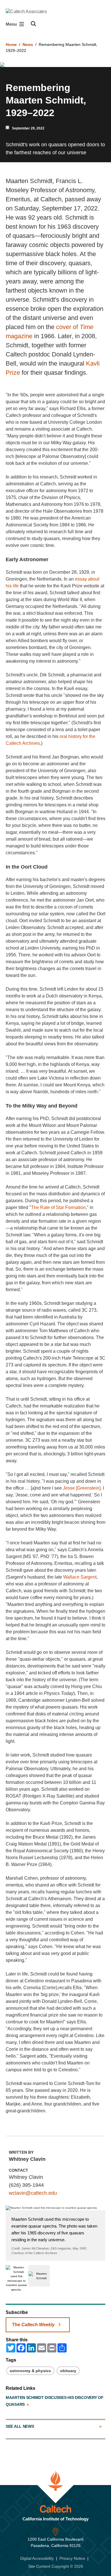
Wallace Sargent (80, 1577)
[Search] (33, 24)
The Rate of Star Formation (58, 1207)
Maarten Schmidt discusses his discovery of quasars (55, 2401)
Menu (12, 24)
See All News (20, 2426)
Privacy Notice (72, 2558)
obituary (68, 2371)
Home (11, 44)
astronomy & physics (30, 2371)
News (28, 44)
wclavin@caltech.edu (33, 2193)
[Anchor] (52, 559)
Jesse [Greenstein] (82, 1488)
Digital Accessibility (37, 2558)
